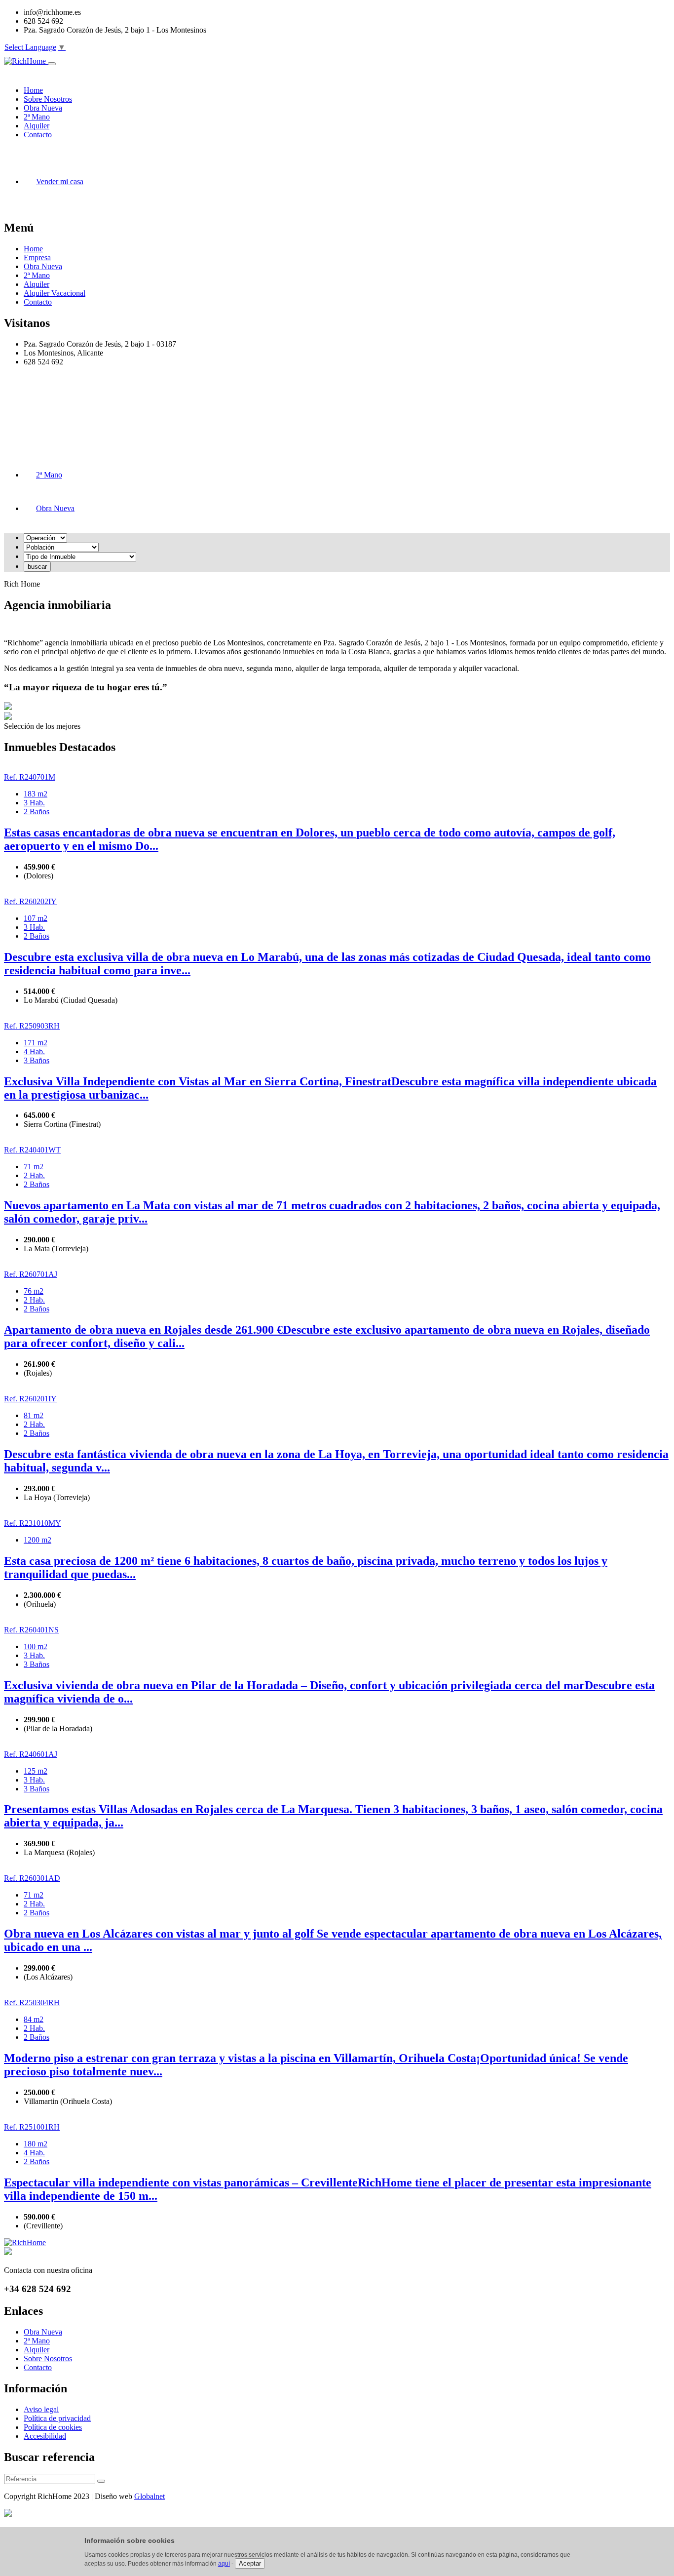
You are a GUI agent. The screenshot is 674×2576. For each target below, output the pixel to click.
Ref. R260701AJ (31, 1274)
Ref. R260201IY (30, 1399)
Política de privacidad (57, 2418)
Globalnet (150, 2496)
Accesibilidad (45, 2436)
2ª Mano (37, 275)
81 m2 (34, 1415)
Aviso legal (41, 2409)
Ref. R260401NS (31, 1630)
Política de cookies (53, 2427)
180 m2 (36, 2144)
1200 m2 (37, 1540)
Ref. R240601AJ (31, 1754)
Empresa (37, 258)
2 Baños (37, 812)
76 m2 (34, 1291)
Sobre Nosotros (48, 2358)
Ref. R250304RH (32, 2002)
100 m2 (36, 1646)
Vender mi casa (60, 181)
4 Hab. (34, 1051)
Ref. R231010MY (33, 1523)
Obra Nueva (43, 266)
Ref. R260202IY (30, 901)
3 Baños (37, 1060)
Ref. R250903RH (32, 1026)
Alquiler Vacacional (55, 293)
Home (33, 249)
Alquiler (37, 284)
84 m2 (34, 2019)
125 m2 (36, 1771)
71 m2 (34, 1167)
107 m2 (36, 918)
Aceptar (250, 2563)
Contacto (38, 302)
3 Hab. (34, 803)
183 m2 (36, 794)
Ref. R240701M (30, 777)
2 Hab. (34, 1175)
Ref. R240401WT (32, 1150)
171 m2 (36, 1043)
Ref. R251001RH (32, 2127)
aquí (224, 2564)
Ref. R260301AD (32, 1878)
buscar (37, 567)
